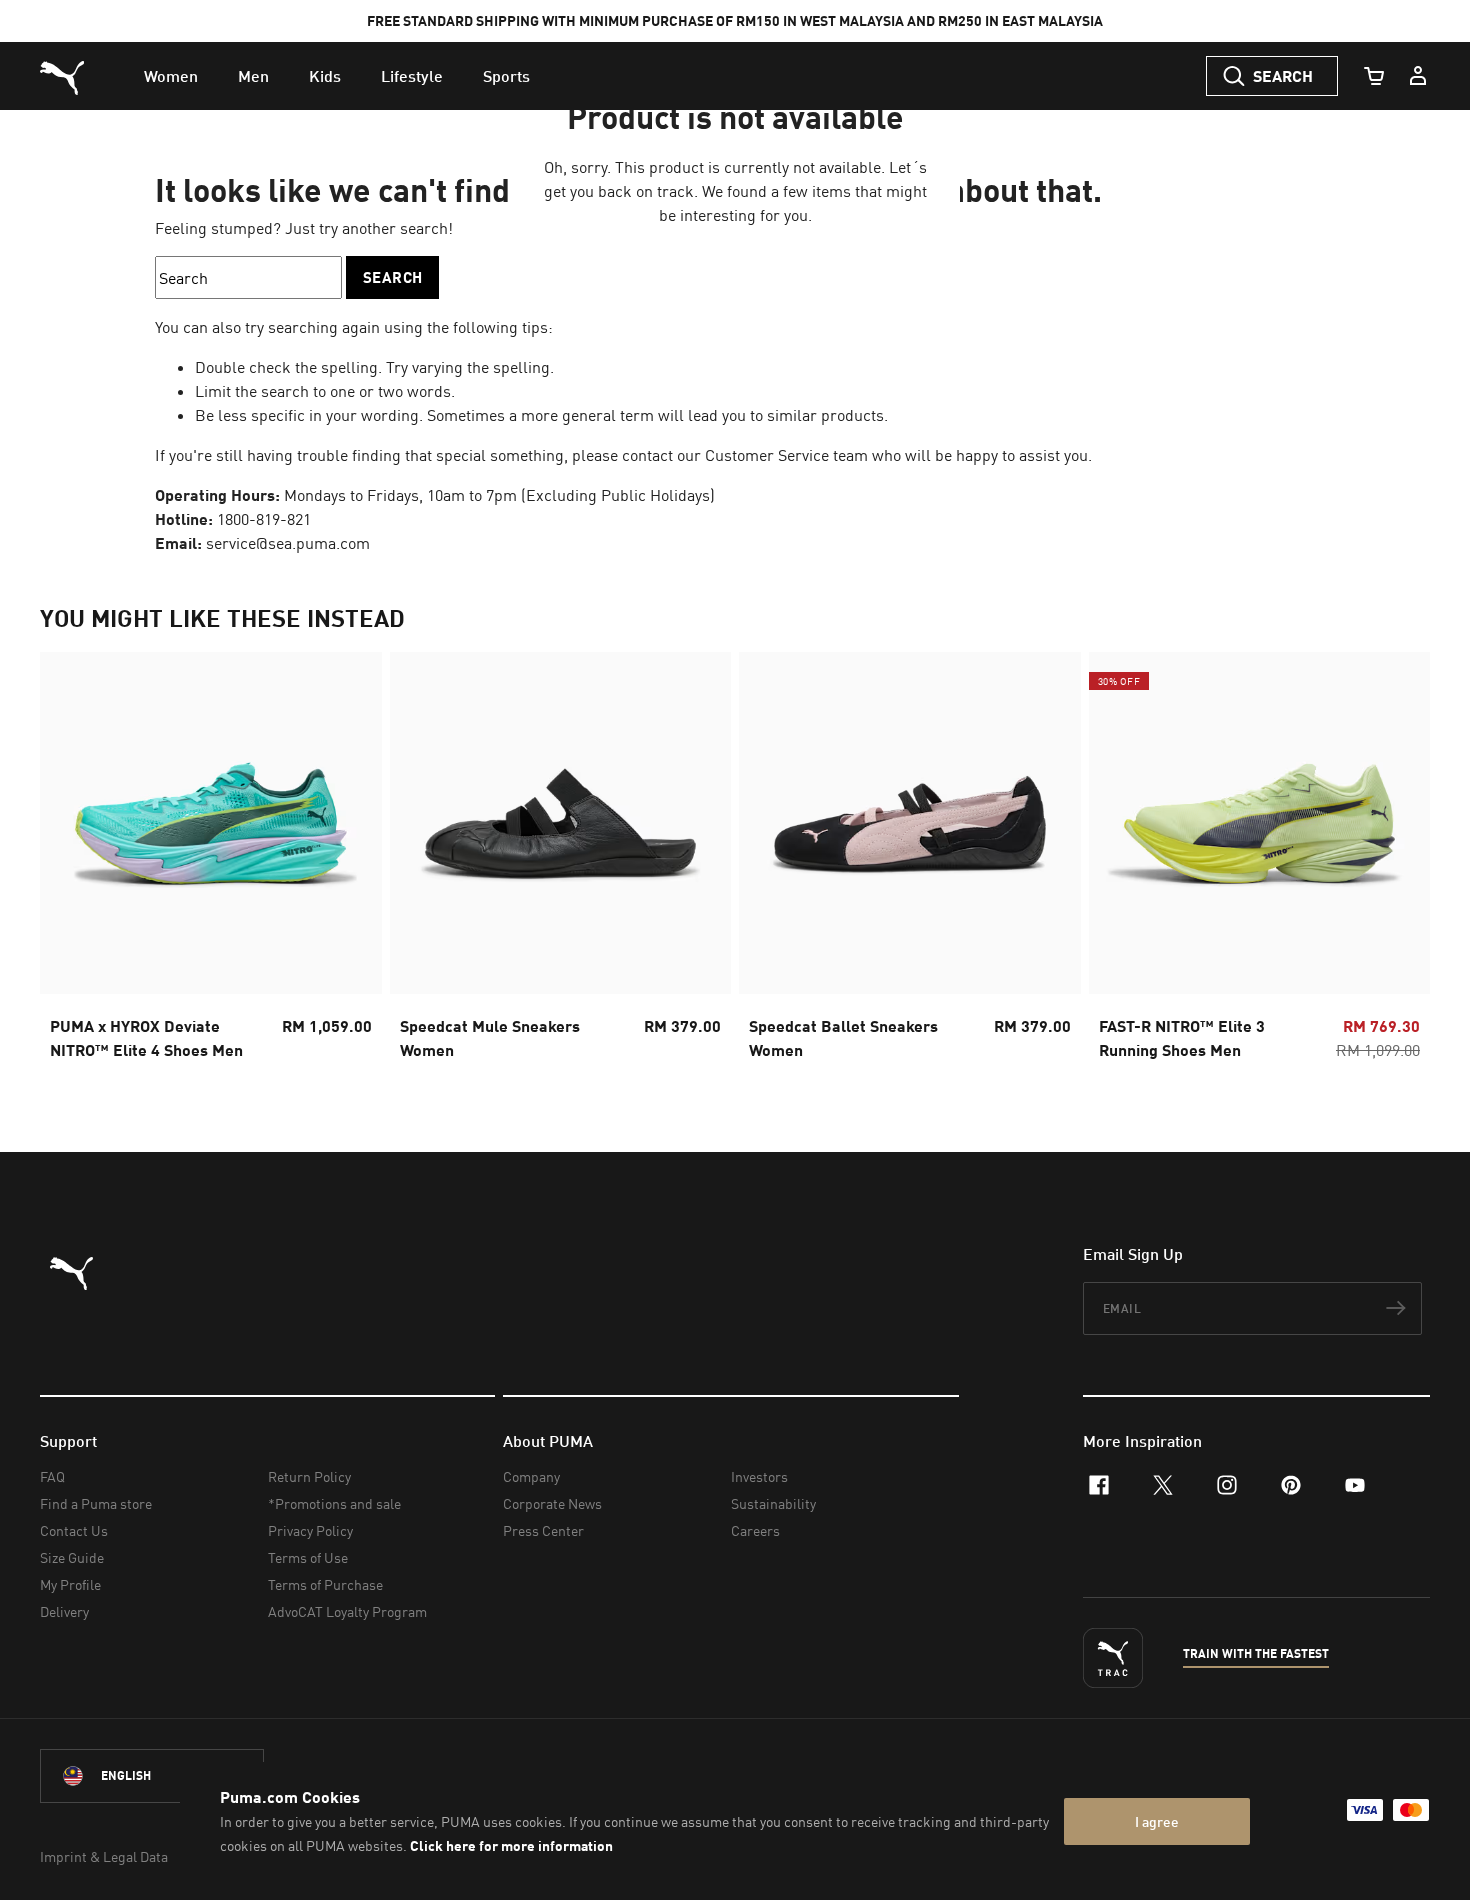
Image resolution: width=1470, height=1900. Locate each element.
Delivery (64, 1611)
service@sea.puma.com (288, 543)
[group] (211, 862)
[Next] (1398, 862)
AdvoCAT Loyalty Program (347, 1611)
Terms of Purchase (325, 1584)
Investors (759, 1476)
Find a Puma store (96, 1503)
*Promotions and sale (334, 1503)
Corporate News (552, 1503)
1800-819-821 (264, 519)
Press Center (543, 1530)
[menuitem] (171, 76)
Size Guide (72, 1557)
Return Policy (309, 1476)
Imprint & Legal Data (104, 1856)
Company (531, 1476)
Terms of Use (308, 1557)
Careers (755, 1530)
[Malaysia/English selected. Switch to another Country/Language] (152, 1776)
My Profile (70, 1584)
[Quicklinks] (1418, 76)
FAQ (52, 1476)
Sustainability (773, 1503)
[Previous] (72, 862)
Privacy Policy (310, 1530)
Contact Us (74, 1530)
